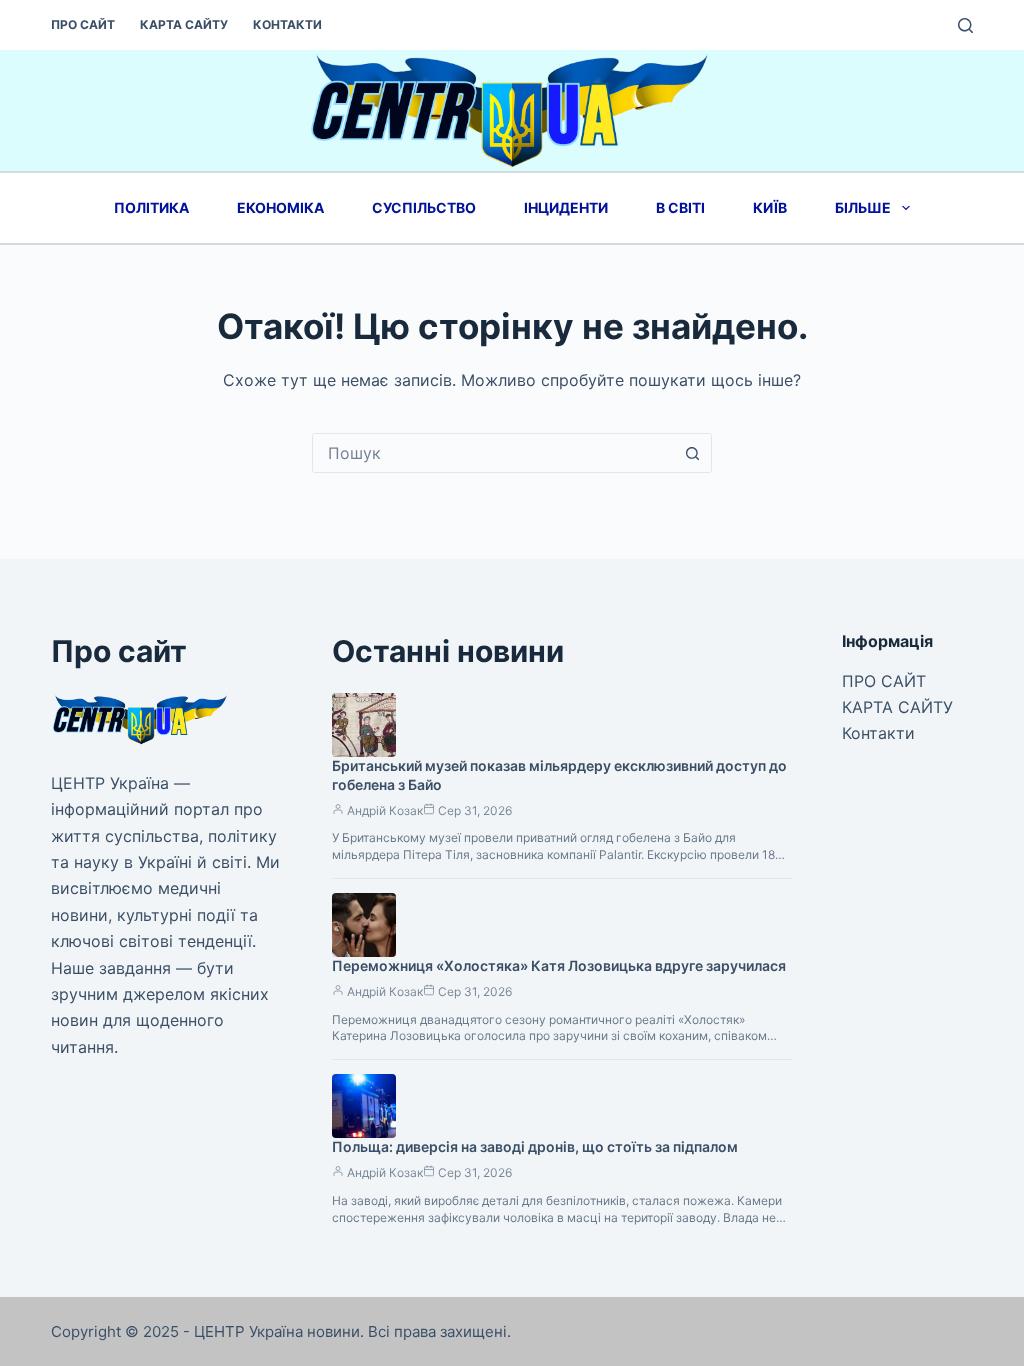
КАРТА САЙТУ (184, 24)
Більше (863, 207)
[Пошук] (965, 25)
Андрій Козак (385, 810)
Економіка (280, 207)
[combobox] (493, 453)
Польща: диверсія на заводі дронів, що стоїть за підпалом (535, 1146)
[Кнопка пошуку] (692, 453)
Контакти (287, 24)
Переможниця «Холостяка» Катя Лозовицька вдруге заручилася (559, 965)
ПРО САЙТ (83, 24)
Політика (151, 207)
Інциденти (566, 207)
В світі (680, 207)
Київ (770, 207)
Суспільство (424, 207)
